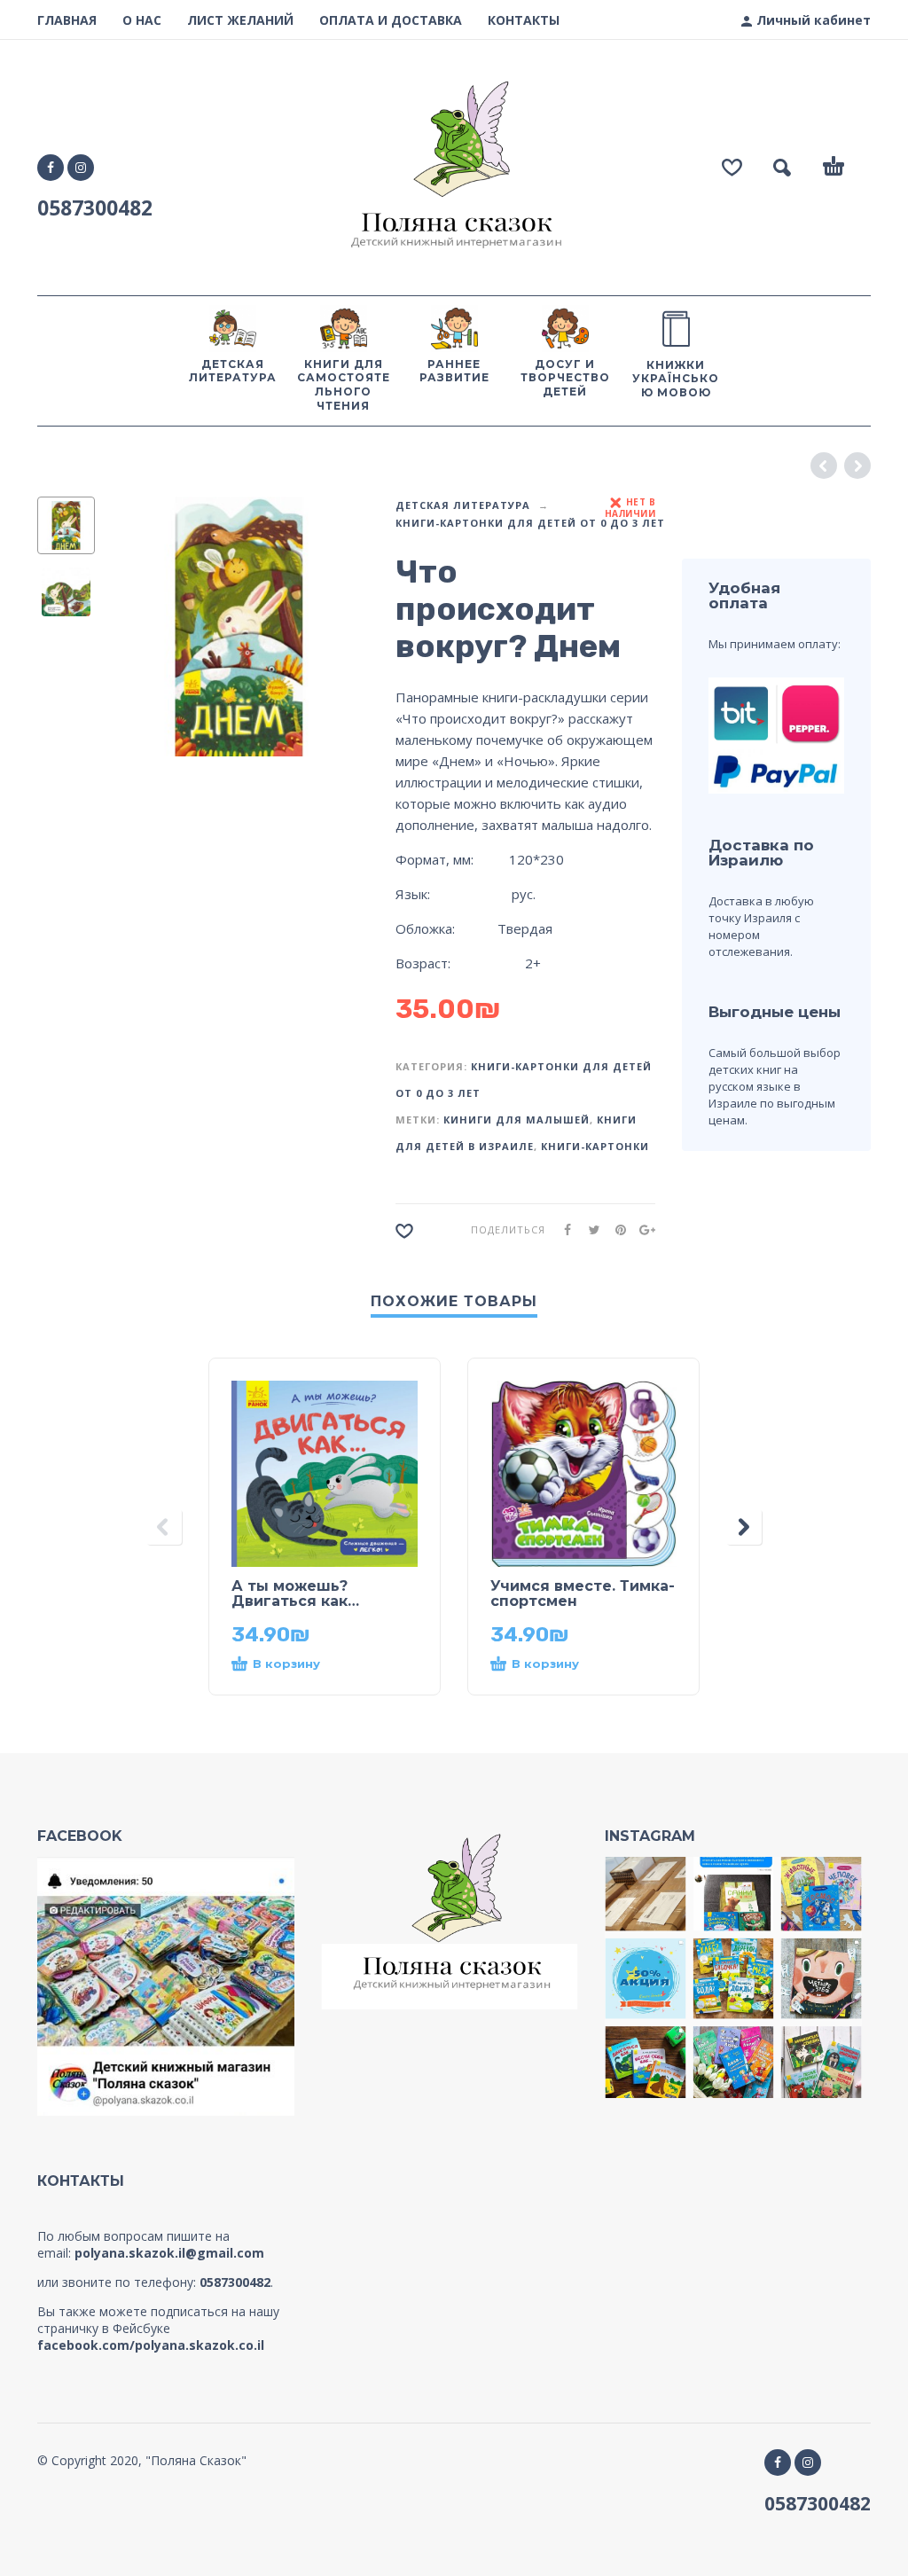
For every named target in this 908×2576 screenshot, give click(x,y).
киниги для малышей (517, 1120)
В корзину (286, 1664)
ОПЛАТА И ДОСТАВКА (391, 20)
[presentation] (137, 626)
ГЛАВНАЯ (67, 20)
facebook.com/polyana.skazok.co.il (151, 2345)
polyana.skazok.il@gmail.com (169, 2253)
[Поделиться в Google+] (642, 1229)
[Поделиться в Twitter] (589, 1229)
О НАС (142, 20)
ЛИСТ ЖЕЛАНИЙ (240, 20)
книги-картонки (595, 1146)
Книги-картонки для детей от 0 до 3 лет (530, 523)
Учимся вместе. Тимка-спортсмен (583, 1593)
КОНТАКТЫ (524, 20)
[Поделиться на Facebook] (562, 1229)
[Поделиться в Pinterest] (615, 1229)
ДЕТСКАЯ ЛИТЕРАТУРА (463, 505)
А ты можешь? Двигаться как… (295, 1593)
